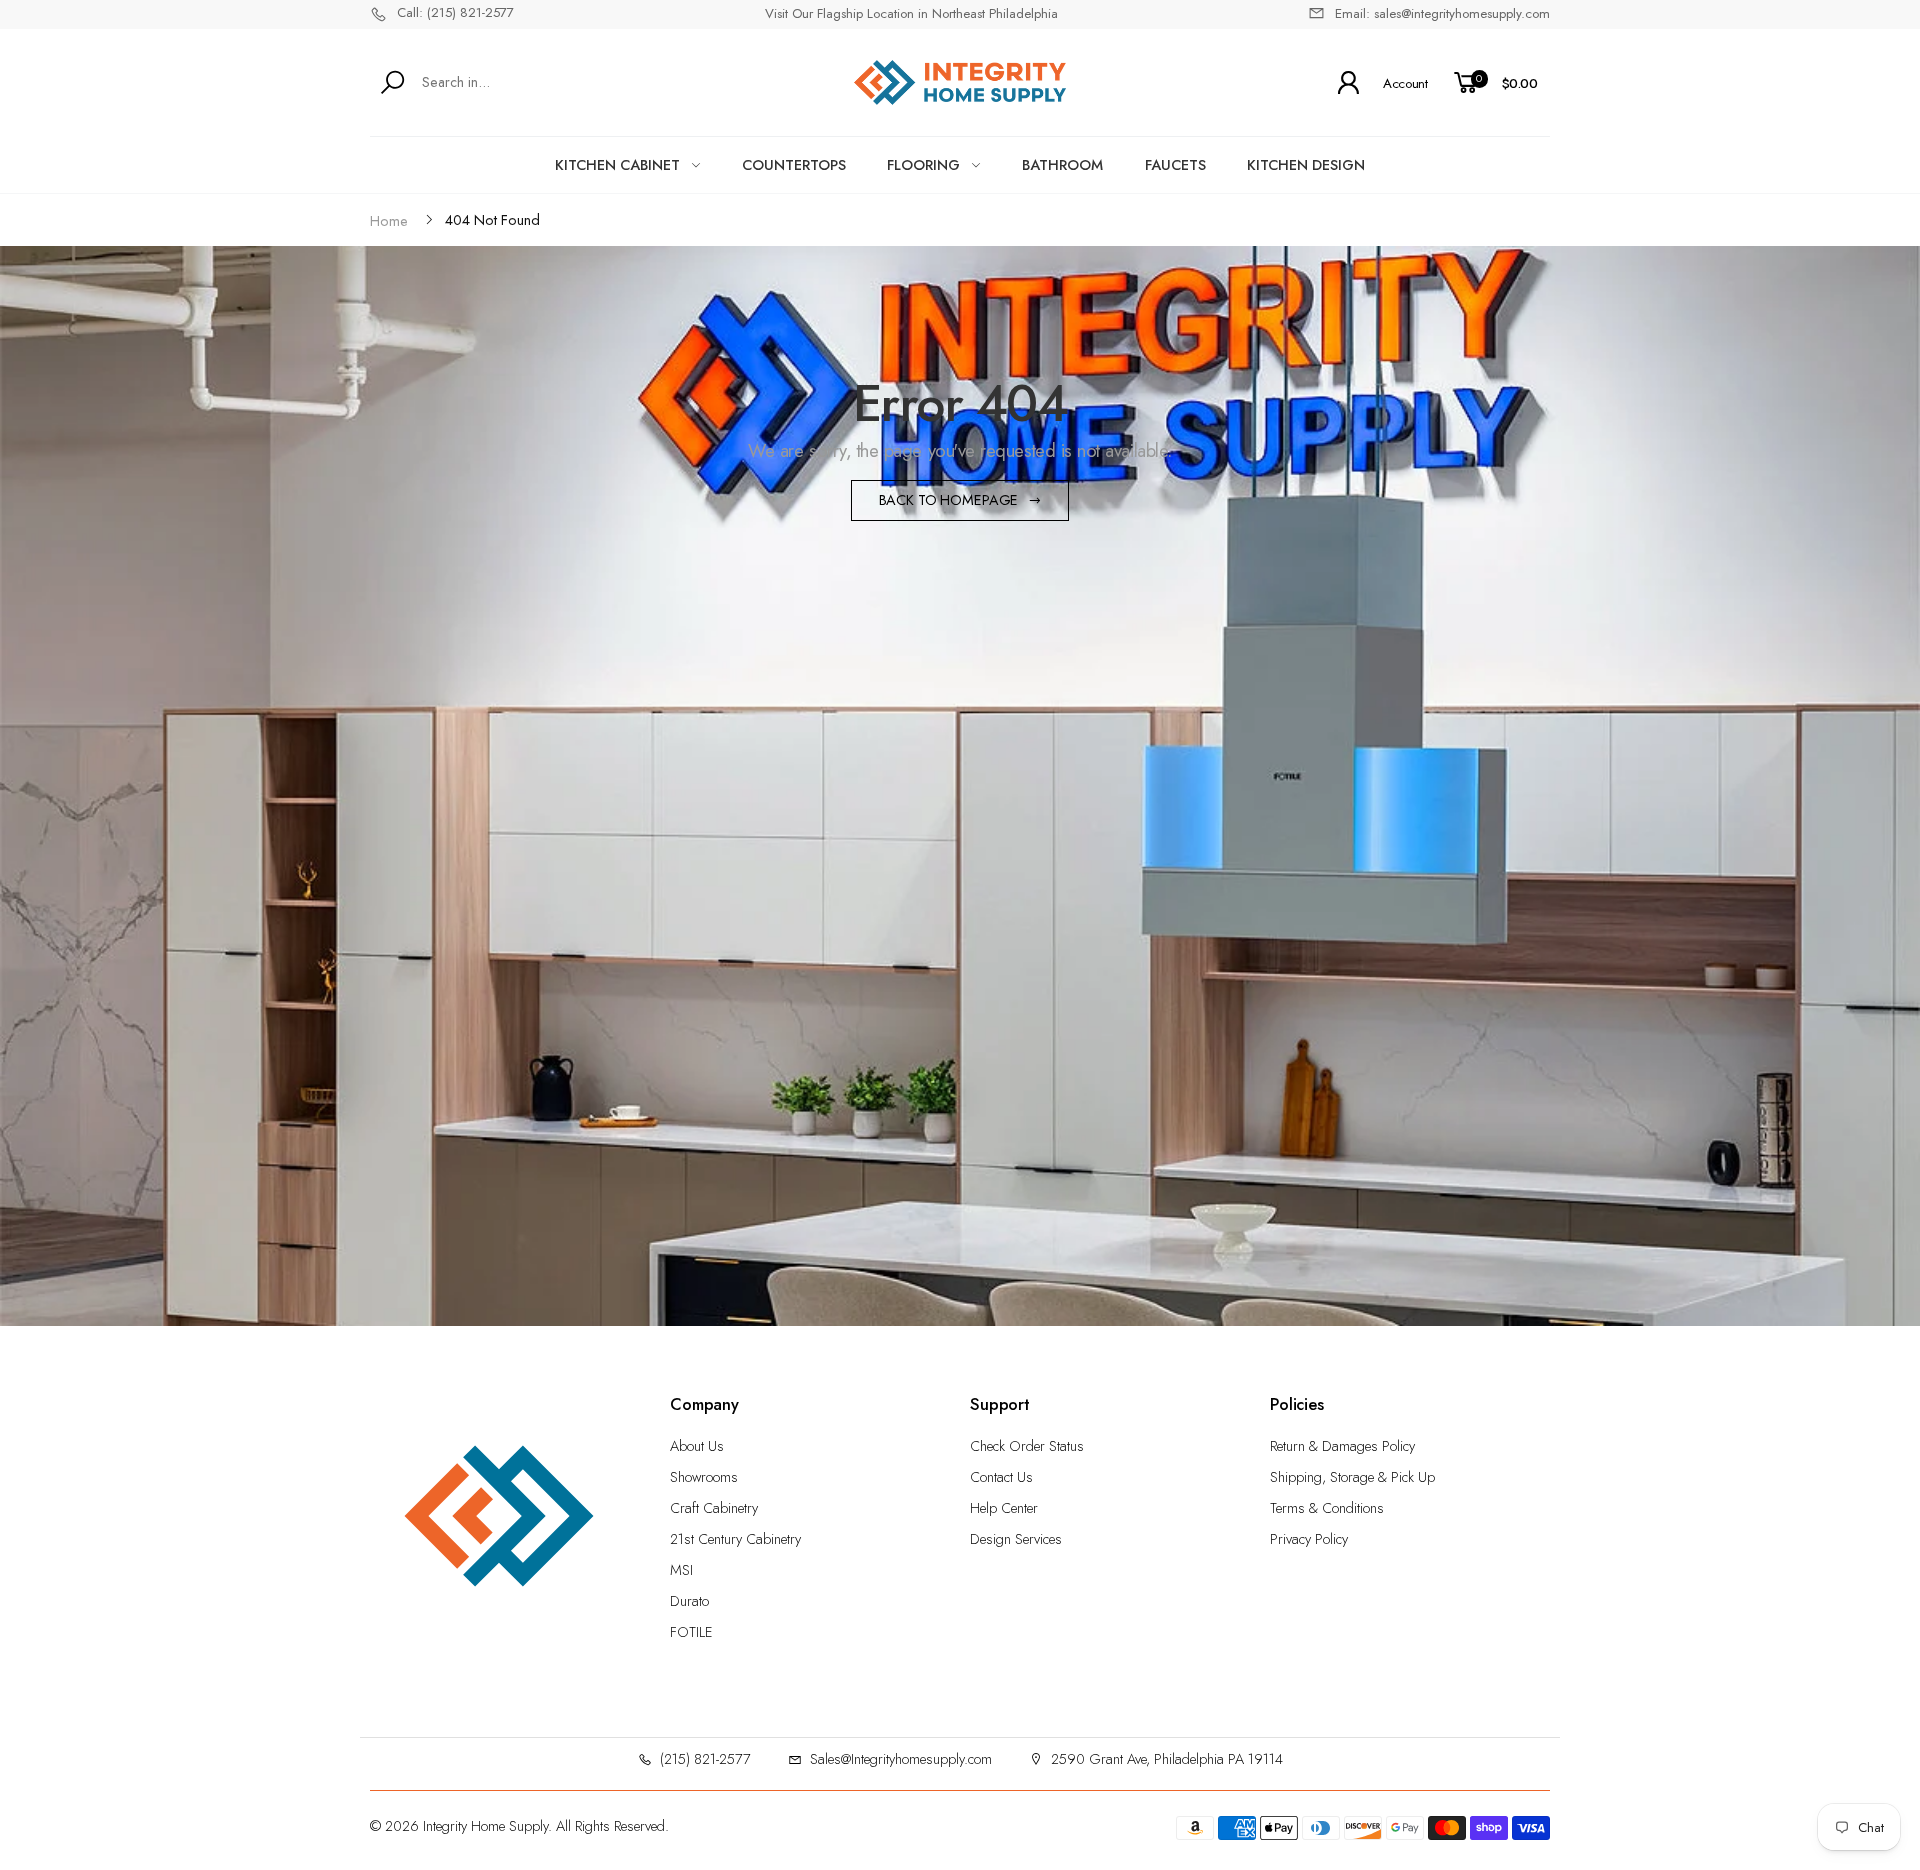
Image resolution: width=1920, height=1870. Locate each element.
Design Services (1016, 1539)
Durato (689, 1601)
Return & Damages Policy (1342, 1446)
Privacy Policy (1309, 1539)
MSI (681, 1570)
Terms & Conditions (1327, 1508)
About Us (697, 1446)
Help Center (1004, 1508)
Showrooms (704, 1477)
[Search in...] (396, 82)
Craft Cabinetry (714, 1508)
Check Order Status (1027, 1446)
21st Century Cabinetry (735, 1539)
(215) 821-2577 (705, 1759)
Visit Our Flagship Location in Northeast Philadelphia (911, 13)
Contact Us (1001, 1477)
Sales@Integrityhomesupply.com (901, 1759)
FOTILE (691, 1632)
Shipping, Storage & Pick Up (1352, 1477)
